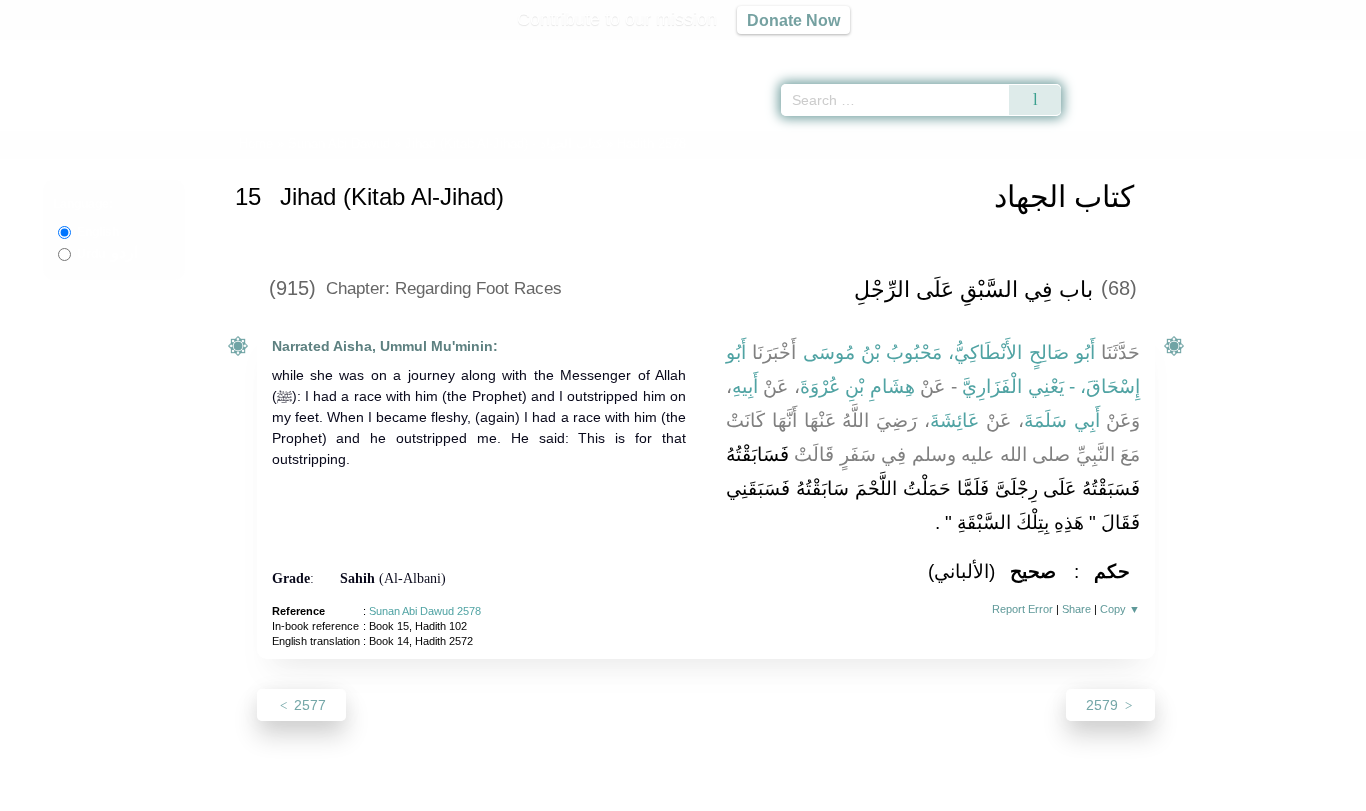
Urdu (107, 254)
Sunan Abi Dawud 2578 (425, 611)
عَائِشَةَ (954, 420)
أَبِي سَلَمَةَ (1062, 420)
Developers (667, 792)
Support (586, 792)
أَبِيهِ (745, 386)
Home (256, 143)
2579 (1104, 705)
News (525, 792)
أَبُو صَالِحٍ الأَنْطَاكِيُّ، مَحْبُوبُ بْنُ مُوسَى (949, 352)
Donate (813, 792)
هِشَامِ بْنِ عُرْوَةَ (857, 386)
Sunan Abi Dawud (339, 143)
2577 (308, 705)
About (472, 792)
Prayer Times (1248, 50)
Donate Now (793, 20)
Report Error (1022, 609)
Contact (747, 792)
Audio (1317, 50)
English (98, 232)
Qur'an (1117, 50)
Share (1076, 609)
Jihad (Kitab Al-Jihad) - (505, 143)
